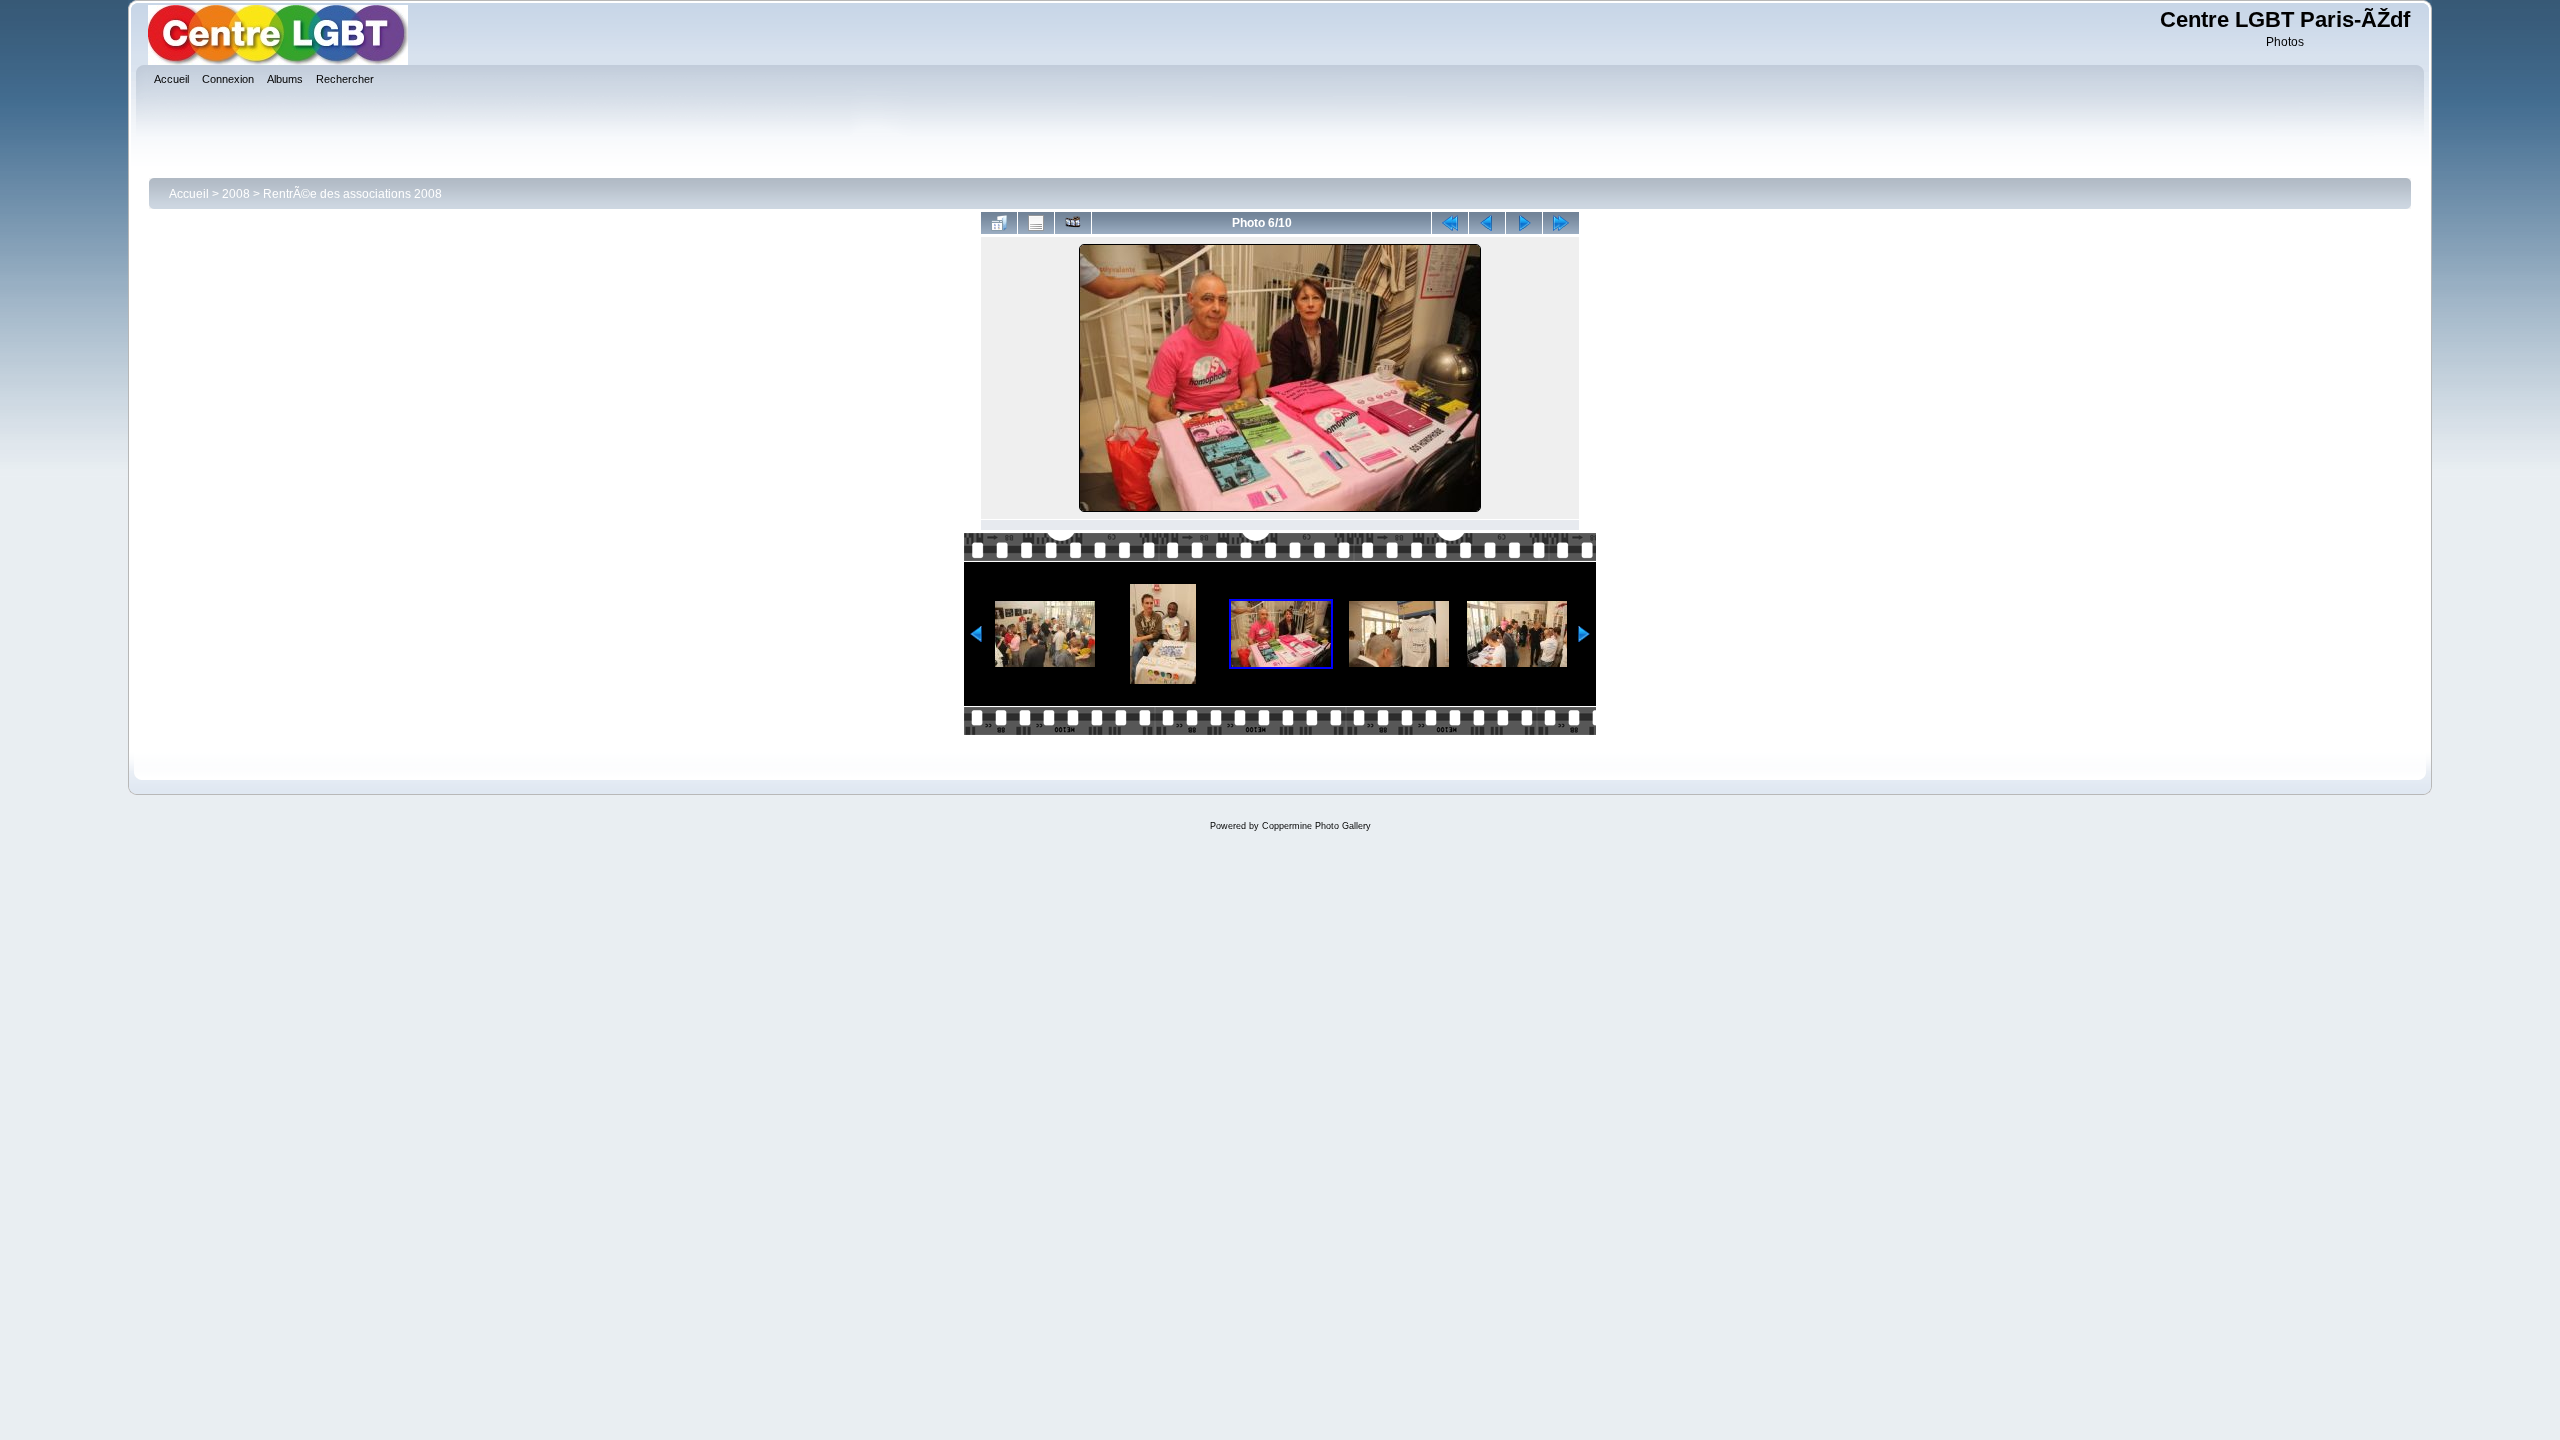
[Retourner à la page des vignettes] (999, 223)
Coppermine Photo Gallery (1316, 826)
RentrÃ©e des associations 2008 (352, 194)
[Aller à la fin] (1561, 223)
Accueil (189, 194)
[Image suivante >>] (1524, 223)
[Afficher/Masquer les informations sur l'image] (1036, 223)
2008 (236, 194)
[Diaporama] (1073, 223)
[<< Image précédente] (1487, 223)
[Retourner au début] (1450, 223)
